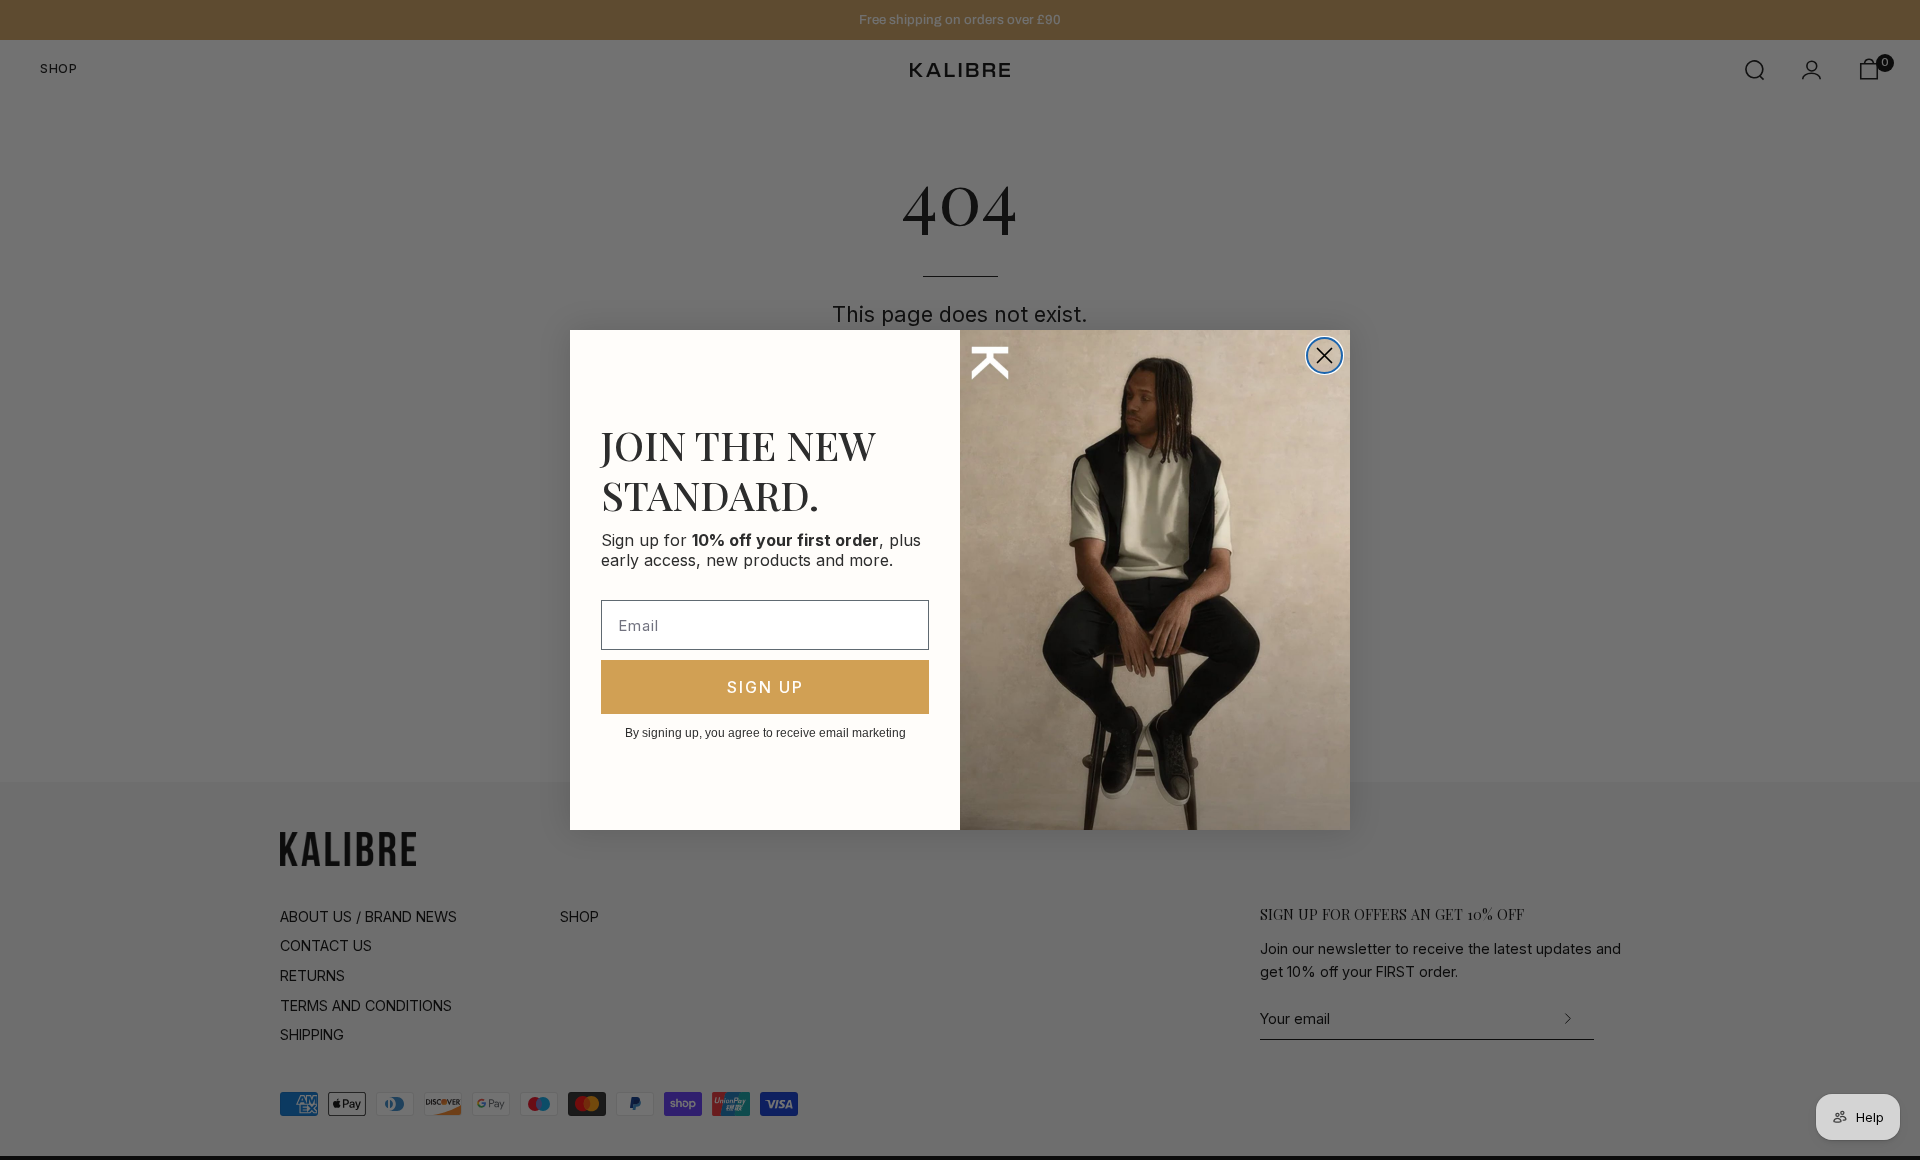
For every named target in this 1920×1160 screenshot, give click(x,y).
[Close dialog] (1324, 355)
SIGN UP (765, 687)
